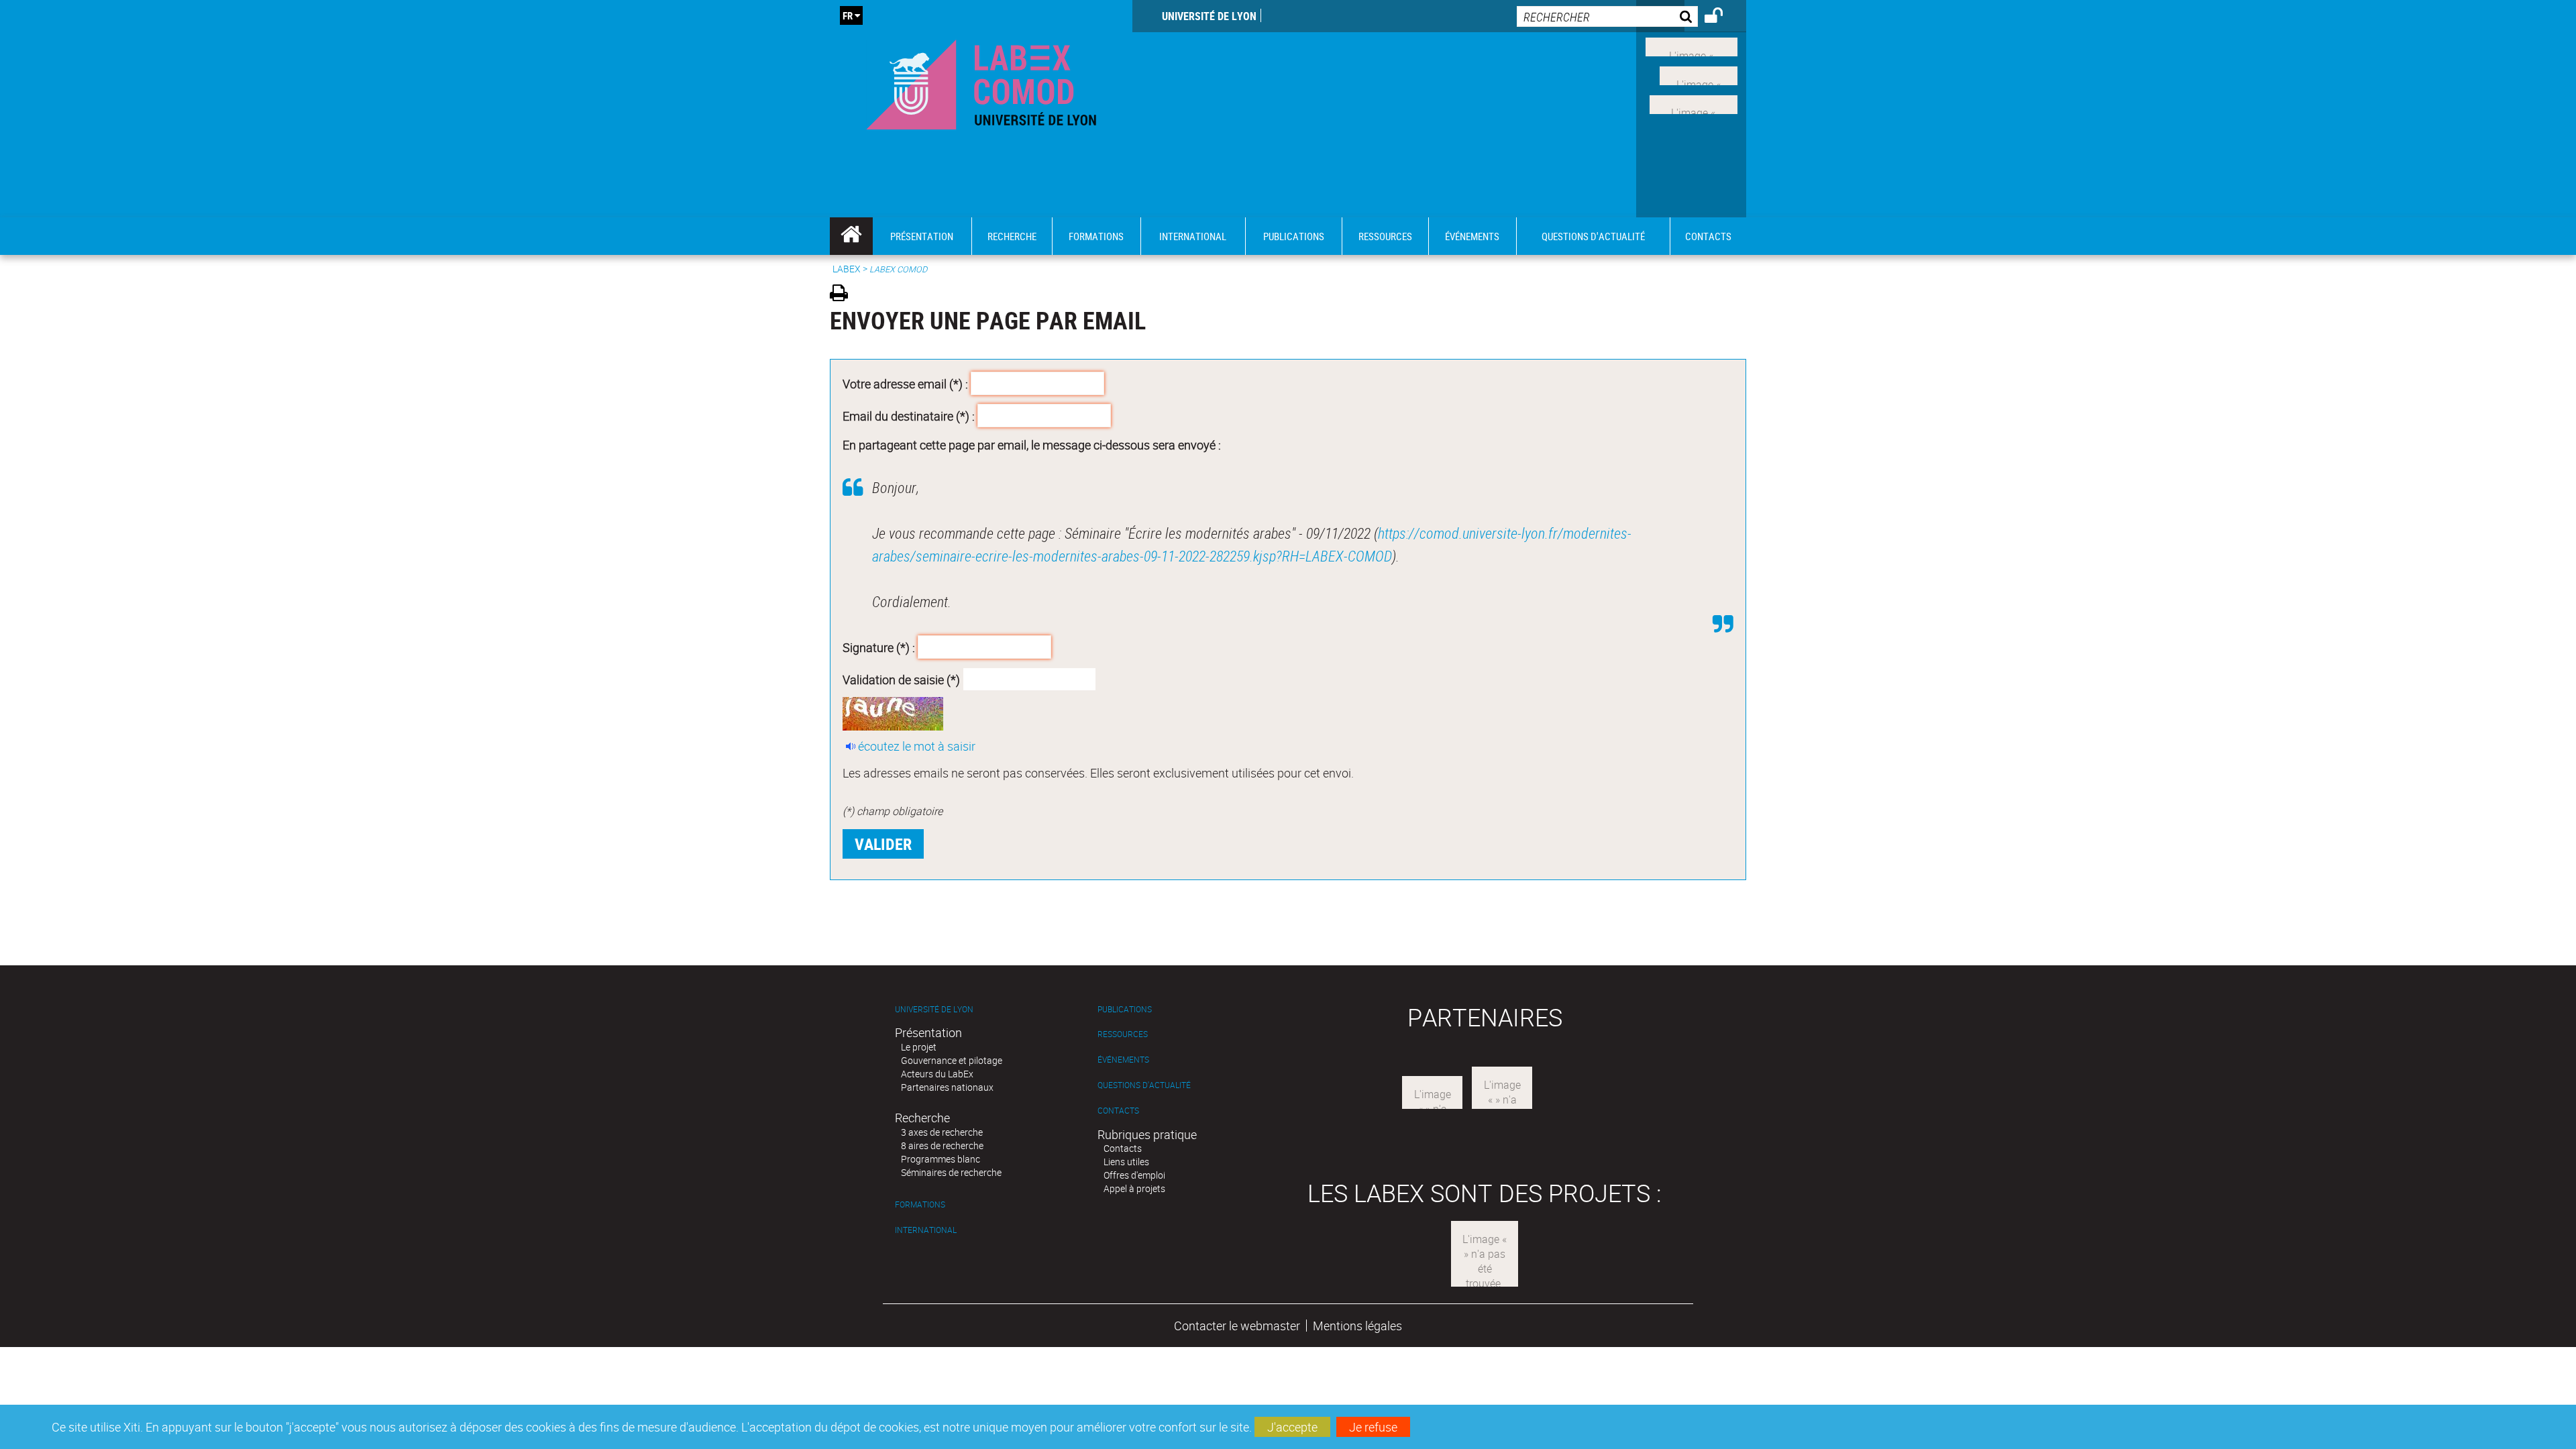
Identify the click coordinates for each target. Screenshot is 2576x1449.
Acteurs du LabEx (937, 1074)
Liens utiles (1126, 1162)
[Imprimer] (844, 295)
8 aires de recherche (942, 1145)
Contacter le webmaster (1237, 1326)
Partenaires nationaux (947, 1087)
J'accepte (1292, 1427)
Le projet (919, 1047)
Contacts (1118, 1111)
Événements (1123, 1060)
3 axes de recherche (942, 1132)
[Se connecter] (1722, 17)
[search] (1607, 16)
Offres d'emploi (1134, 1175)
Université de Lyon (1209, 16)
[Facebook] (1692, 46)
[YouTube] (1694, 103)
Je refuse (1373, 1427)
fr (848, 15)
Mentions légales (1357, 1326)
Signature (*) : (879, 647)
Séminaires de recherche (951, 1172)
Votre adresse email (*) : (905, 384)
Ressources (1123, 1034)
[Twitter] (1699, 74)
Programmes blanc (941, 1159)
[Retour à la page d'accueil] (981, 82)
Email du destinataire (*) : (909, 415)
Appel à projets (1134, 1188)
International (926, 1230)
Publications (1125, 1009)
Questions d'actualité (1144, 1085)
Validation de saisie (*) (901, 679)
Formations (920, 1204)
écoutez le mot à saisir (917, 746)
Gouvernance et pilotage (952, 1060)
